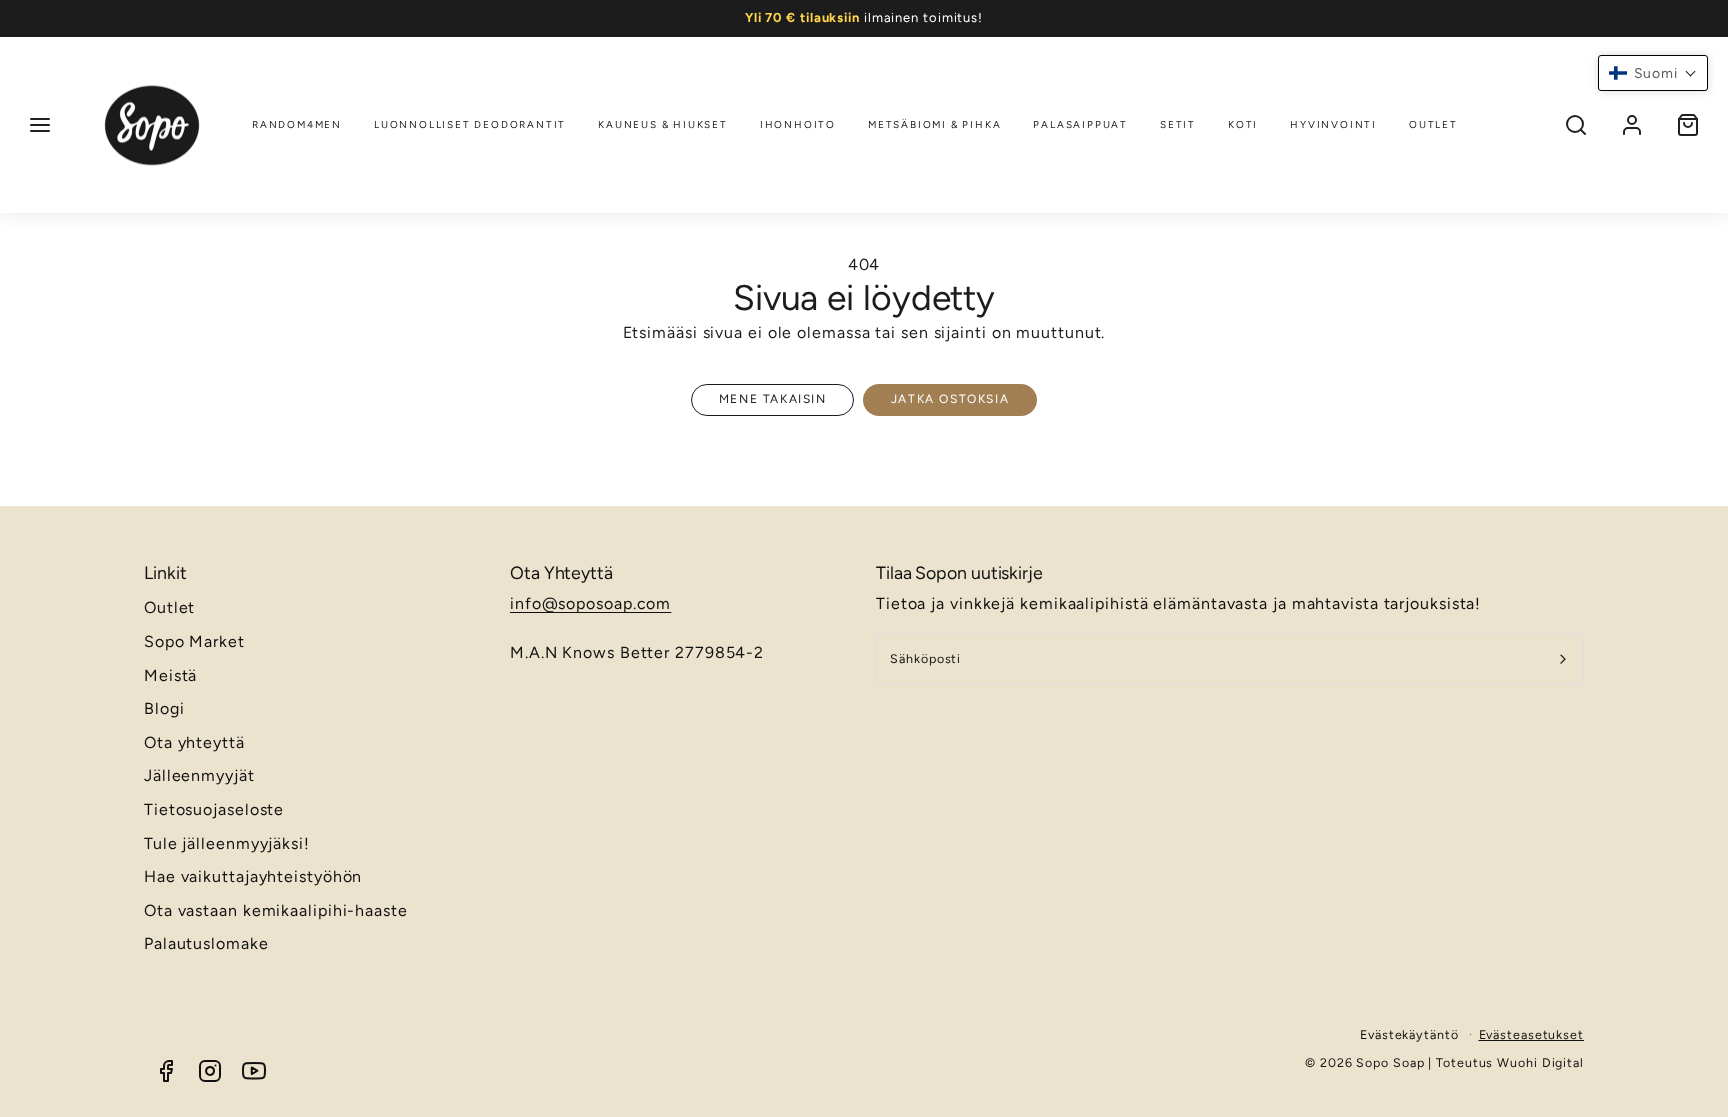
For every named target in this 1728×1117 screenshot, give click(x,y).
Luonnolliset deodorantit (470, 124)
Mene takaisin (773, 399)
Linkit (165, 572)
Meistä (170, 675)
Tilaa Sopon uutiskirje (959, 572)
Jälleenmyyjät (199, 775)
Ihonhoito (798, 124)
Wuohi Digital (1540, 1062)
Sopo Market (194, 641)
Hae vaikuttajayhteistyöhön (253, 876)
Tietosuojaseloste (214, 809)
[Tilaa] (1563, 659)
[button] (40, 125)
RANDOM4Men (297, 124)
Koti (1243, 124)
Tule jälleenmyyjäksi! (227, 843)
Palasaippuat (1080, 124)
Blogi (164, 708)
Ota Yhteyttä (561, 572)
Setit (1178, 124)
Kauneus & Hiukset (663, 124)
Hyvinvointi (1333, 124)
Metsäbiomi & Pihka (934, 124)
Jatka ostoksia (950, 399)
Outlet (1433, 124)
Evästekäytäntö (1409, 1034)
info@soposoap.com (590, 603)
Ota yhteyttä (194, 742)
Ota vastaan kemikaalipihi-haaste (276, 910)
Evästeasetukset (1532, 1034)
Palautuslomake (206, 943)
